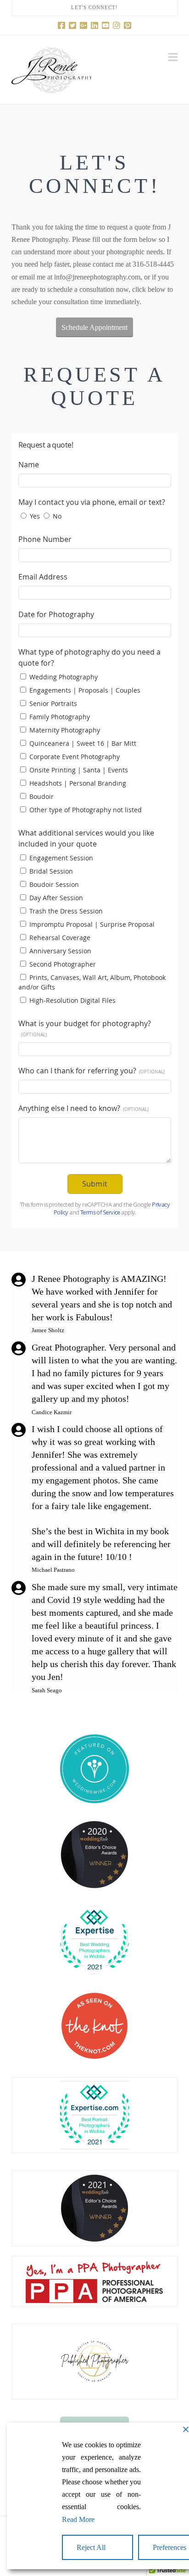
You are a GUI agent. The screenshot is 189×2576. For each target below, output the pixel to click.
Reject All (91, 2547)
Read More (78, 2519)
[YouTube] (106, 25)
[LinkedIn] (94, 25)
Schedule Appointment (94, 327)
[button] (173, 57)
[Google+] (83, 25)
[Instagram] (117, 25)
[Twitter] (72, 25)
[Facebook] (61, 25)
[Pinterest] (128, 25)
